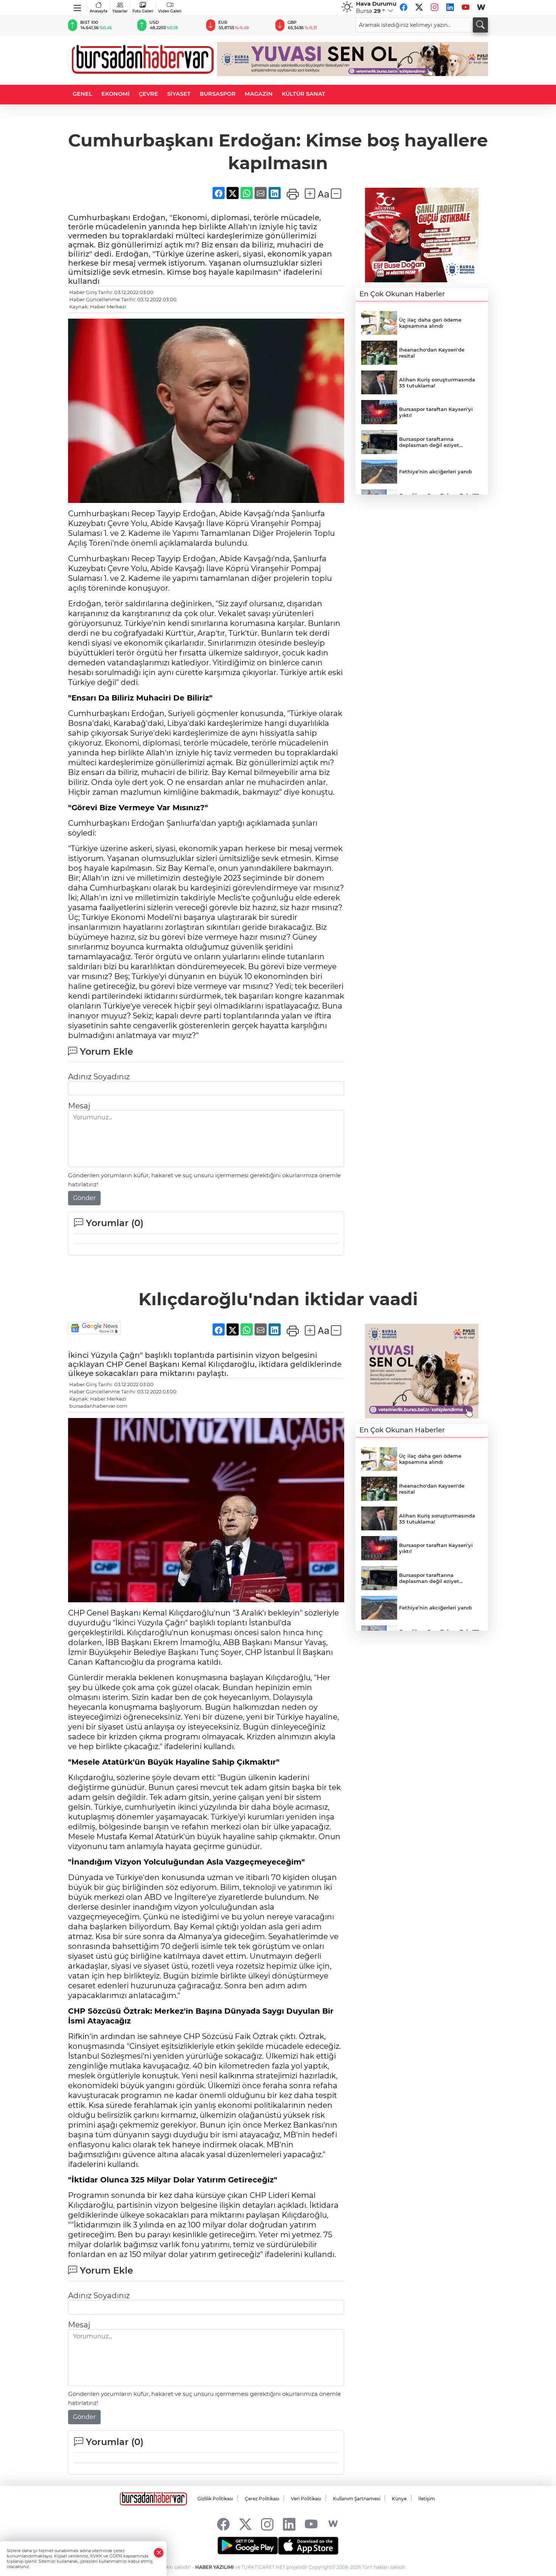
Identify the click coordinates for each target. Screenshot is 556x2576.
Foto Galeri (143, 11)
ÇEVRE (148, 94)
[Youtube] (466, 7)
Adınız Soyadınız (99, 1077)
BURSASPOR (218, 94)
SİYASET (179, 94)
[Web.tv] (481, 7)
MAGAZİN (259, 94)
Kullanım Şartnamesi (356, 2499)
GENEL (82, 94)
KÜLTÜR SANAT (304, 94)
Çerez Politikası (262, 2499)
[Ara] (480, 25)
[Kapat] (159, 2553)
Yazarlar (120, 11)
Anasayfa (99, 11)
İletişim (427, 2499)
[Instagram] (435, 7)
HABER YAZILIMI (214, 2567)
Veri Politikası (306, 2499)
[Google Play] (248, 2546)
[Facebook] (404, 7)
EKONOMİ (116, 94)
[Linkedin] (450, 7)
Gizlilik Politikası (215, 2499)
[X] (419, 7)
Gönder (84, 1198)
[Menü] (78, 6)
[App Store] (308, 2546)
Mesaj (79, 1106)
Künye (399, 2499)
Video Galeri (170, 11)
